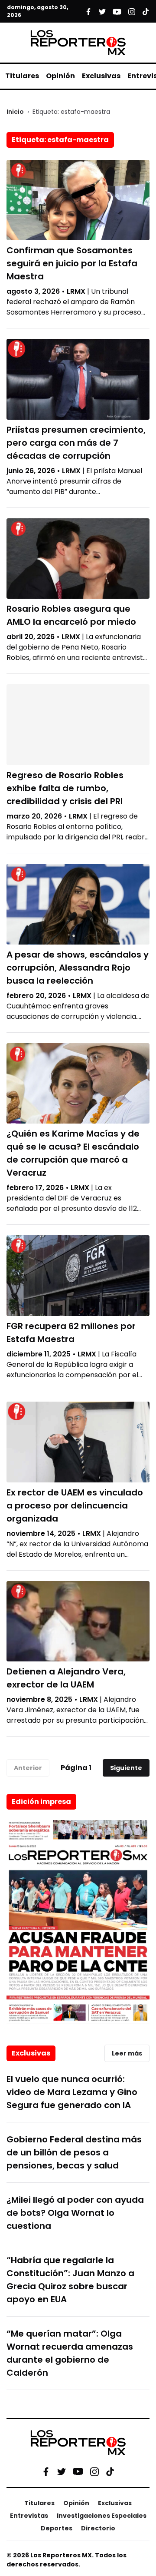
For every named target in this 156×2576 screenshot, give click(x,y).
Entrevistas (29, 2516)
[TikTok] (110, 2471)
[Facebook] (46, 2471)
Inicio (15, 112)
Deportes (57, 2528)
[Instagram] (94, 2471)
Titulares (22, 76)
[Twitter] (62, 2471)
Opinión (60, 76)
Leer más (127, 2053)
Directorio (98, 2528)
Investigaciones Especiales (102, 2516)
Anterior (28, 1768)
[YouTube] (78, 2472)
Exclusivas (101, 76)
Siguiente (126, 1768)
